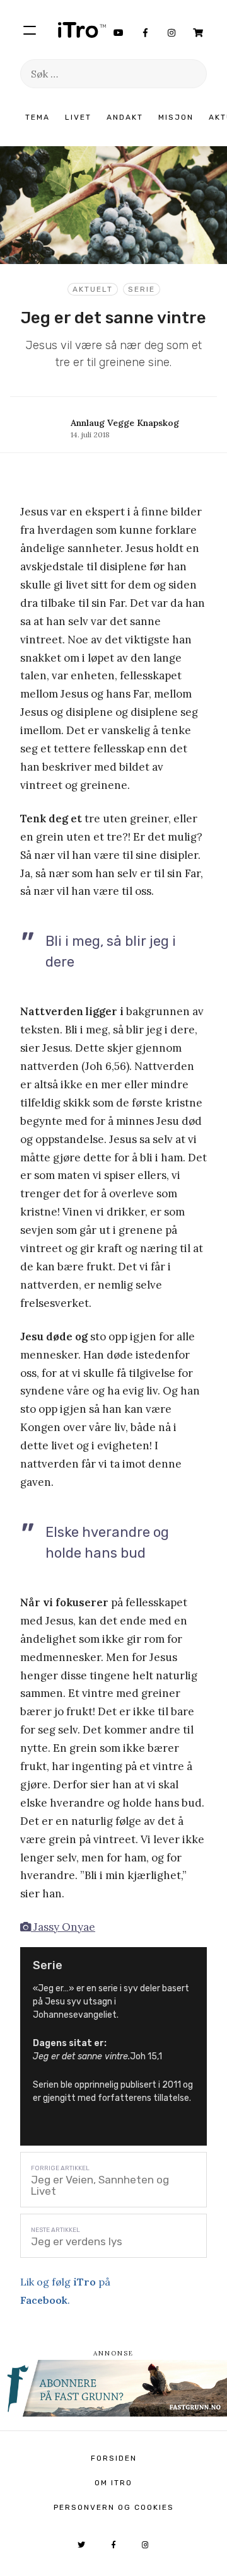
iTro (82, 30)
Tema (38, 117)
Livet (78, 117)
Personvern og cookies (114, 2507)
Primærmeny (30, 30)
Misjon (176, 117)
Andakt (125, 117)
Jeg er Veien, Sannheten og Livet (100, 2185)
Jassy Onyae (63, 1927)
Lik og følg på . (65, 2291)
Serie (142, 289)
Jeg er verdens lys (77, 2241)
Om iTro (113, 2483)
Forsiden (114, 2458)
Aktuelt (93, 289)
